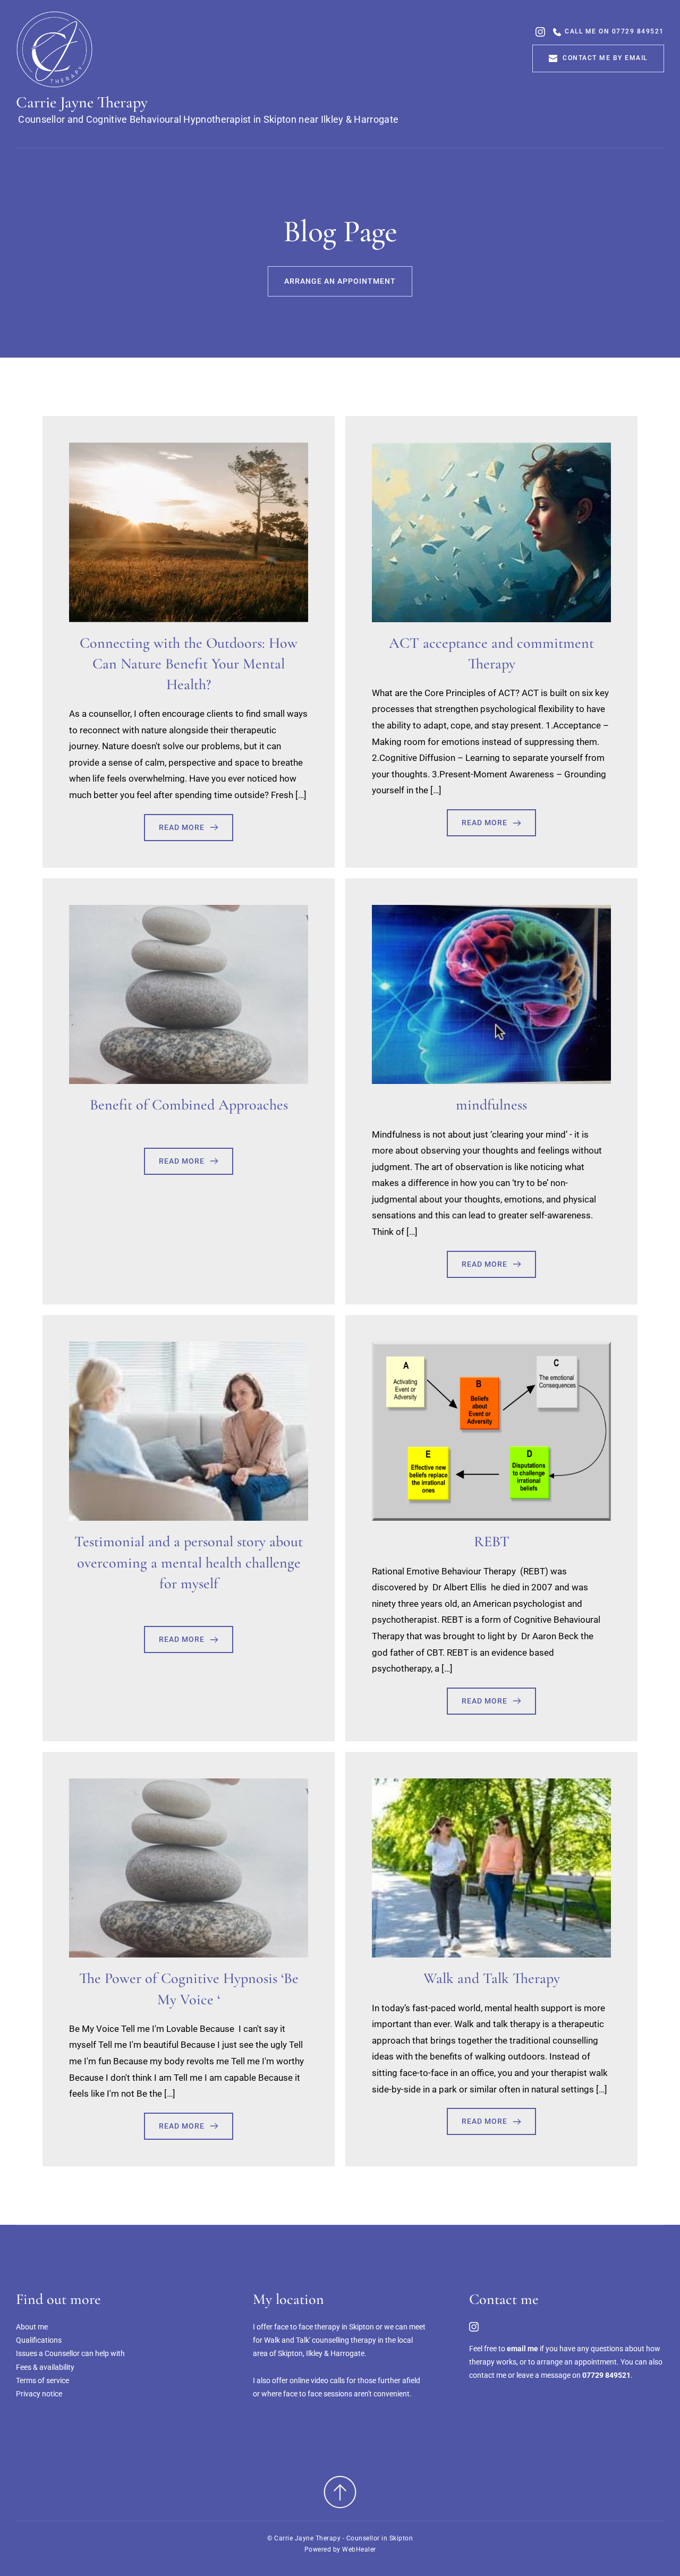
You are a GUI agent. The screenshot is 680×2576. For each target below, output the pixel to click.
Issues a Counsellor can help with (70, 2353)
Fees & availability (45, 2367)
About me (32, 2327)
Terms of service (42, 2380)
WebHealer (359, 2549)
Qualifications (39, 2340)
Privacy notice (39, 2394)
